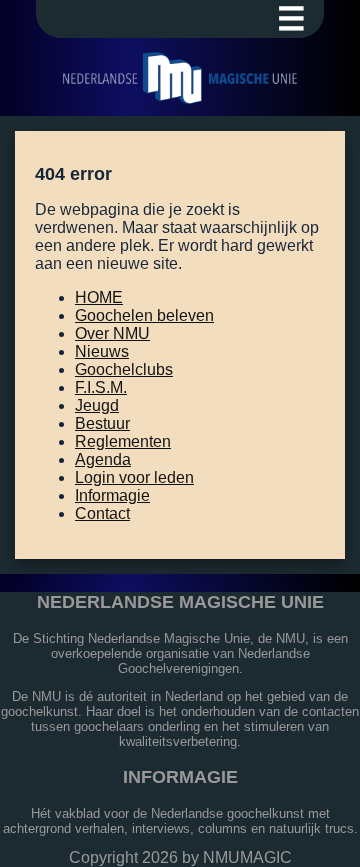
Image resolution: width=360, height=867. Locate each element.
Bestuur (102, 423)
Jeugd (97, 405)
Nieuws (102, 351)
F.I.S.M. (101, 387)
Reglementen (123, 441)
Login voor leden (134, 477)
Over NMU (112, 333)
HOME (99, 297)
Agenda (103, 459)
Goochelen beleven (144, 315)
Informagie (112, 495)
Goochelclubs (124, 369)
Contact (102, 513)
